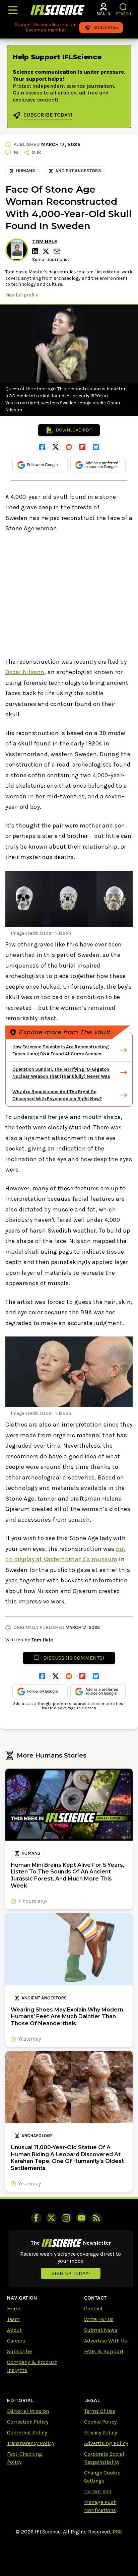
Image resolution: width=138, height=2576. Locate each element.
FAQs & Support (104, 2351)
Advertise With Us (106, 2341)
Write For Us (99, 2319)
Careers (16, 2341)
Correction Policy (28, 2422)
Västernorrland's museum (81, 1559)
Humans (26, 171)
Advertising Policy (106, 2443)
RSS (117, 2532)
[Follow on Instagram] (66, 2218)
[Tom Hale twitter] (47, 251)
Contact (93, 2308)
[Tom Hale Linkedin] (36, 251)
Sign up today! (71, 2273)
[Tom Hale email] (58, 251)
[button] (123, 7)
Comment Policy (27, 2432)
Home (14, 2308)
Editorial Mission (28, 2411)
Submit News (101, 2330)
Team (13, 2319)
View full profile (22, 295)
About (14, 2330)
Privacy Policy (100, 2432)
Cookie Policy (100, 2422)
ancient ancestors (78, 171)
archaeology (37, 2136)
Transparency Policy (31, 2443)
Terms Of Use (100, 2411)
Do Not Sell (98, 2491)
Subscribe (19, 2351)
